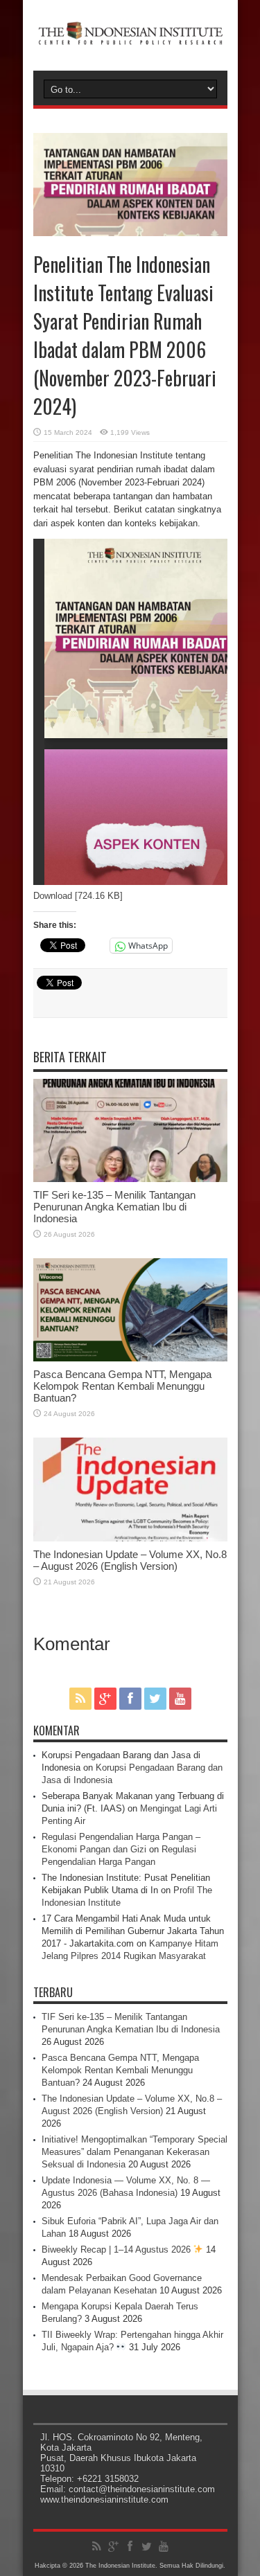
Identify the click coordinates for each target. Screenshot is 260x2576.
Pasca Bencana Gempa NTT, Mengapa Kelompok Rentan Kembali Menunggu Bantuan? (122, 1386)
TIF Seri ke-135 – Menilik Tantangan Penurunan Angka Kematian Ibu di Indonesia (114, 1207)
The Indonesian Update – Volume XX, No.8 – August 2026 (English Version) (130, 1560)
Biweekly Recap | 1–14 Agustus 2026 (118, 2249)
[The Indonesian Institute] (130, 36)
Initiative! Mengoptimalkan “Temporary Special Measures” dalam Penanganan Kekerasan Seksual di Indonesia (135, 2152)
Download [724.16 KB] (78, 896)
